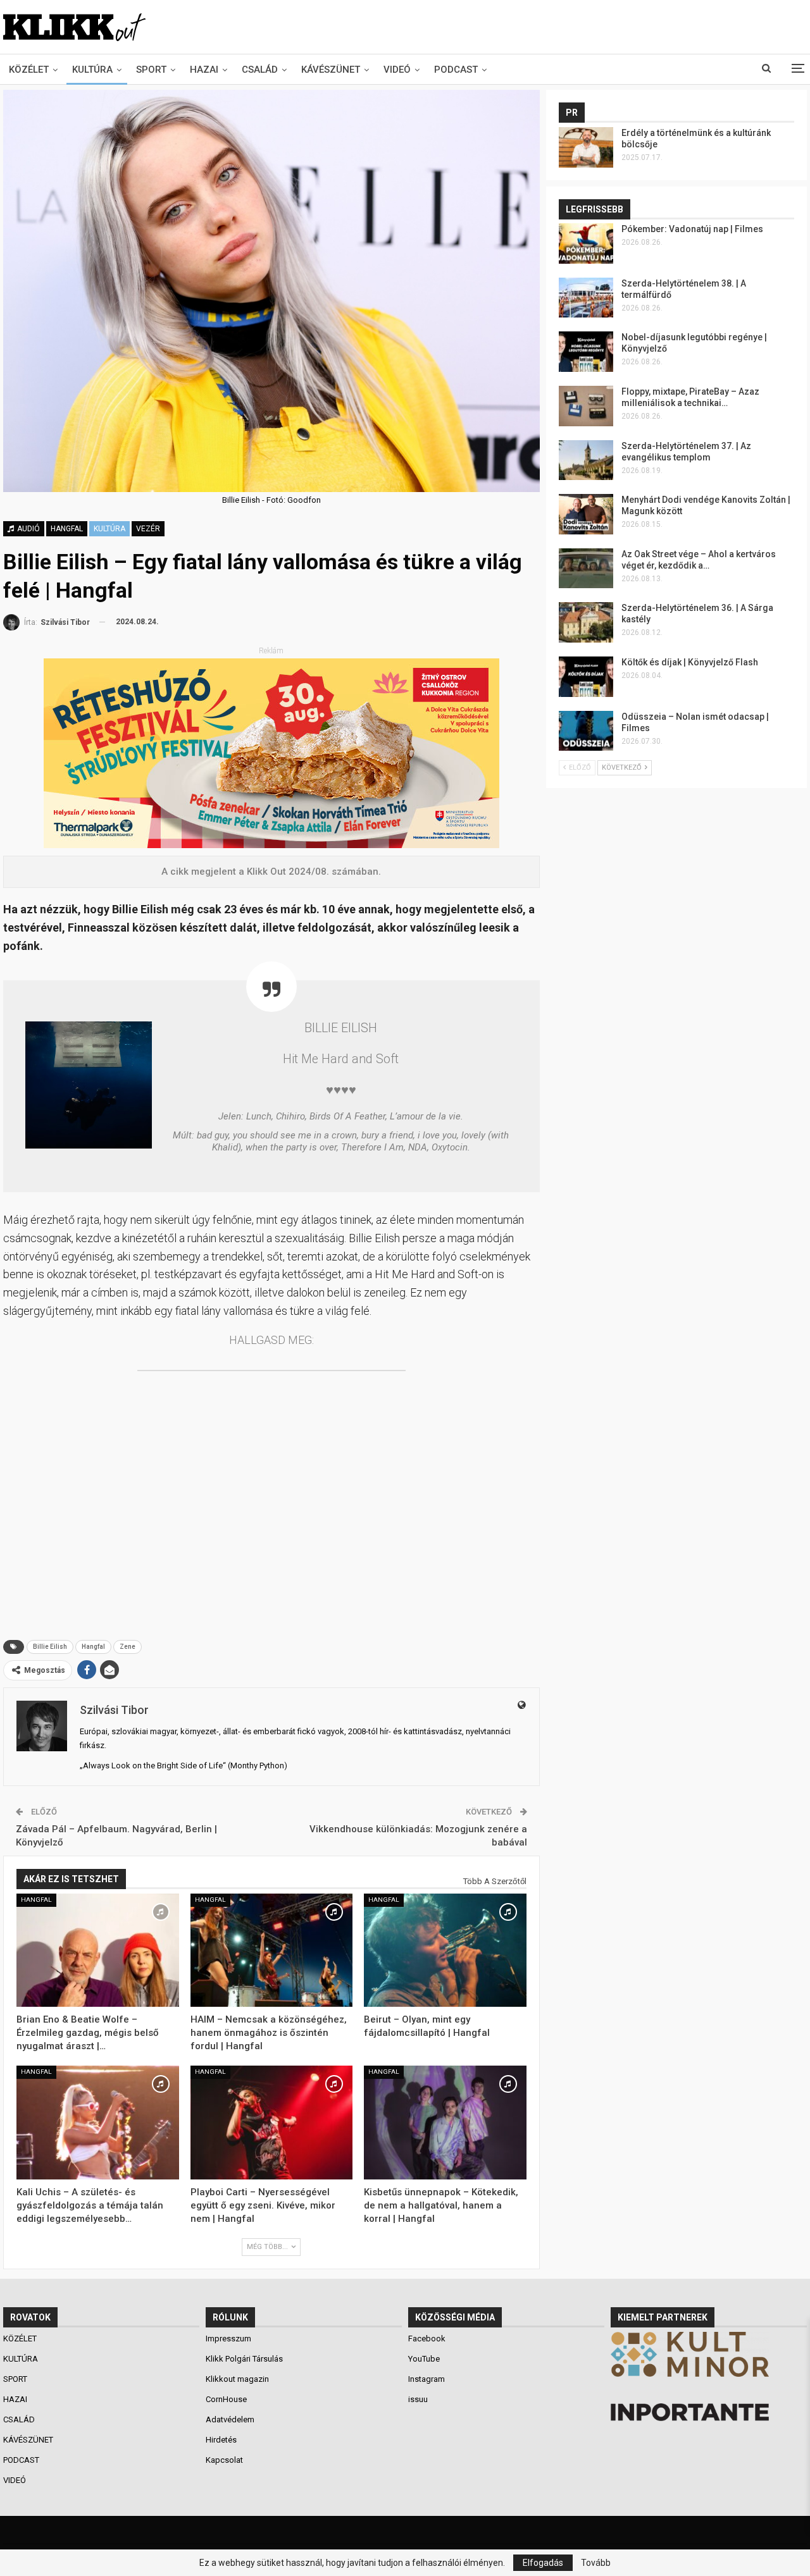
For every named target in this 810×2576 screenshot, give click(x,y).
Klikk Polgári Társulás (244, 2359)
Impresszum (228, 2339)
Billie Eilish (50, 1647)
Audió (28, 529)
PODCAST (456, 70)
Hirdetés (221, 2440)
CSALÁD (260, 70)
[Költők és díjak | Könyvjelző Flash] (586, 677)
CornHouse (226, 2399)
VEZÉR (148, 529)
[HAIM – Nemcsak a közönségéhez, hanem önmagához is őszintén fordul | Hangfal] (272, 1950)
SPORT (151, 70)
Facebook (427, 2339)
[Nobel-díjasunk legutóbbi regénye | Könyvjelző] (586, 352)
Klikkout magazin (237, 2379)
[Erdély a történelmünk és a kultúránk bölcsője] (586, 147)
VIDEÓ (397, 70)
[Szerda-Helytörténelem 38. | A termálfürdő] (586, 298)
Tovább (596, 2563)
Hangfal (67, 529)
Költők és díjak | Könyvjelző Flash (690, 662)
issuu (418, 2399)
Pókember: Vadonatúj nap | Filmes (692, 229)
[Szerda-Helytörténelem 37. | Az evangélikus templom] (586, 460)
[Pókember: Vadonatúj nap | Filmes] (586, 243)
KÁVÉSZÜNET (331, 70)
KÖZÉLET (29, 70)
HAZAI (204, 70)
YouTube (424, 2359)
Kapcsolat (224, 2460)
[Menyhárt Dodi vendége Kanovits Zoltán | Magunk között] (586, 514)
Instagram (427, 2379)
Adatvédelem (230, 2419)
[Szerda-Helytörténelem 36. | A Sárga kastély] (586, 622)
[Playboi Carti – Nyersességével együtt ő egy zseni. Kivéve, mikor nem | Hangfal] (272, 2123)
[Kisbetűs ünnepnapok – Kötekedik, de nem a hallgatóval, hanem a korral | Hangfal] (445, 2123)
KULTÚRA (92, 70)
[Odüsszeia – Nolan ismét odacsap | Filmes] (586, 731)
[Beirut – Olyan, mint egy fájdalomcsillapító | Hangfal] (445, 1950)
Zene (128, 1647)
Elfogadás (543, 2563)
